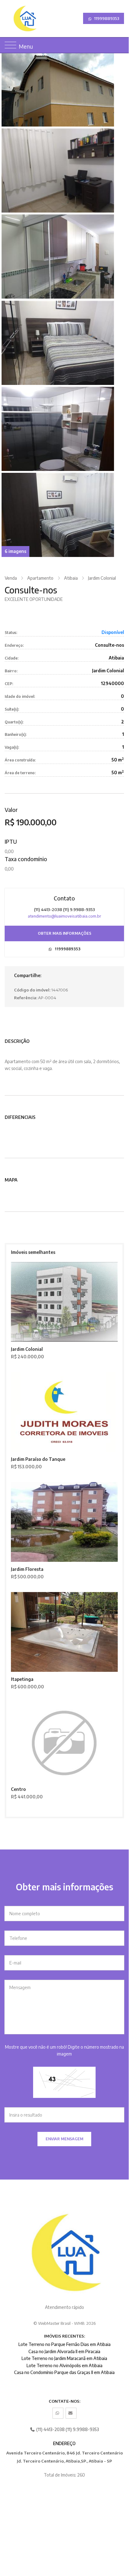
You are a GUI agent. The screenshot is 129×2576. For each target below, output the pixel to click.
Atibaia (71, 578)
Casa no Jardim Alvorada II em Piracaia (64, 2351)
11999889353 (106, 18)
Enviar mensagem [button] (64, 2139)
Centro (18, 1789)
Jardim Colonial (102, 578)
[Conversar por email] (71, 2413)
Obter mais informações (64, 933)
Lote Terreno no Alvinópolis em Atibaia (64, 2365)
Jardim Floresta (27, 1569)
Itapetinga (22, 1679)
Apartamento (40, 578)
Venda (11, 578)
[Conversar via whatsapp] (58, 2413)
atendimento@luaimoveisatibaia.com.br (64, 916)
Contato (64, 898)
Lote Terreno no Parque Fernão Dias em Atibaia (64, 2344)
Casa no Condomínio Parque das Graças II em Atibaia (64, 2372)
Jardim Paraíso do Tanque (38, 1459)
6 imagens (15, 551)
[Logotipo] (10, 19)
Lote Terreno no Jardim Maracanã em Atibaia (64, 2358)
